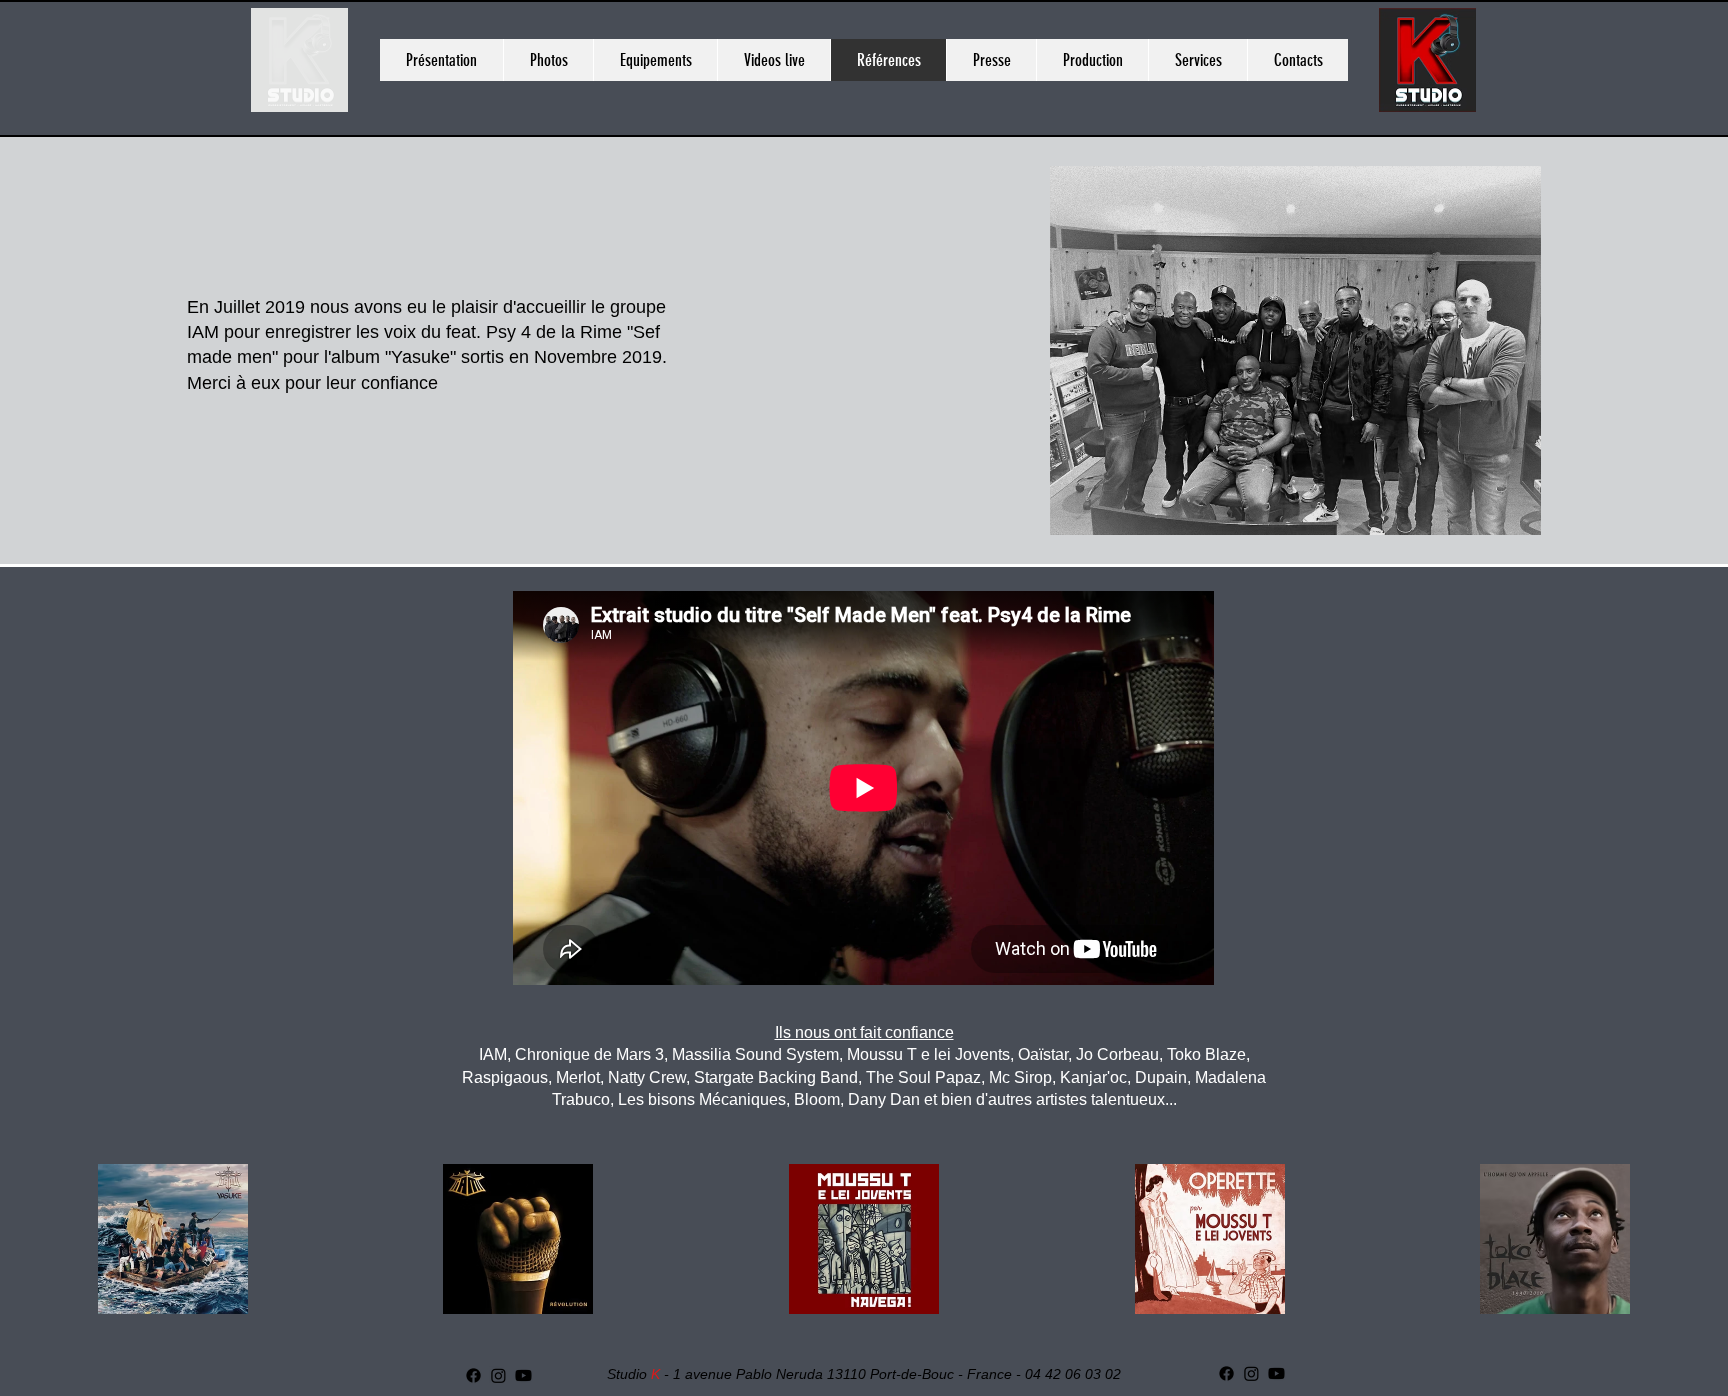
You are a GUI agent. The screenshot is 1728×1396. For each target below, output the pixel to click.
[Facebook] (473, 1375)
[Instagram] (498, 1375)
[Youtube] (523, 1375)
